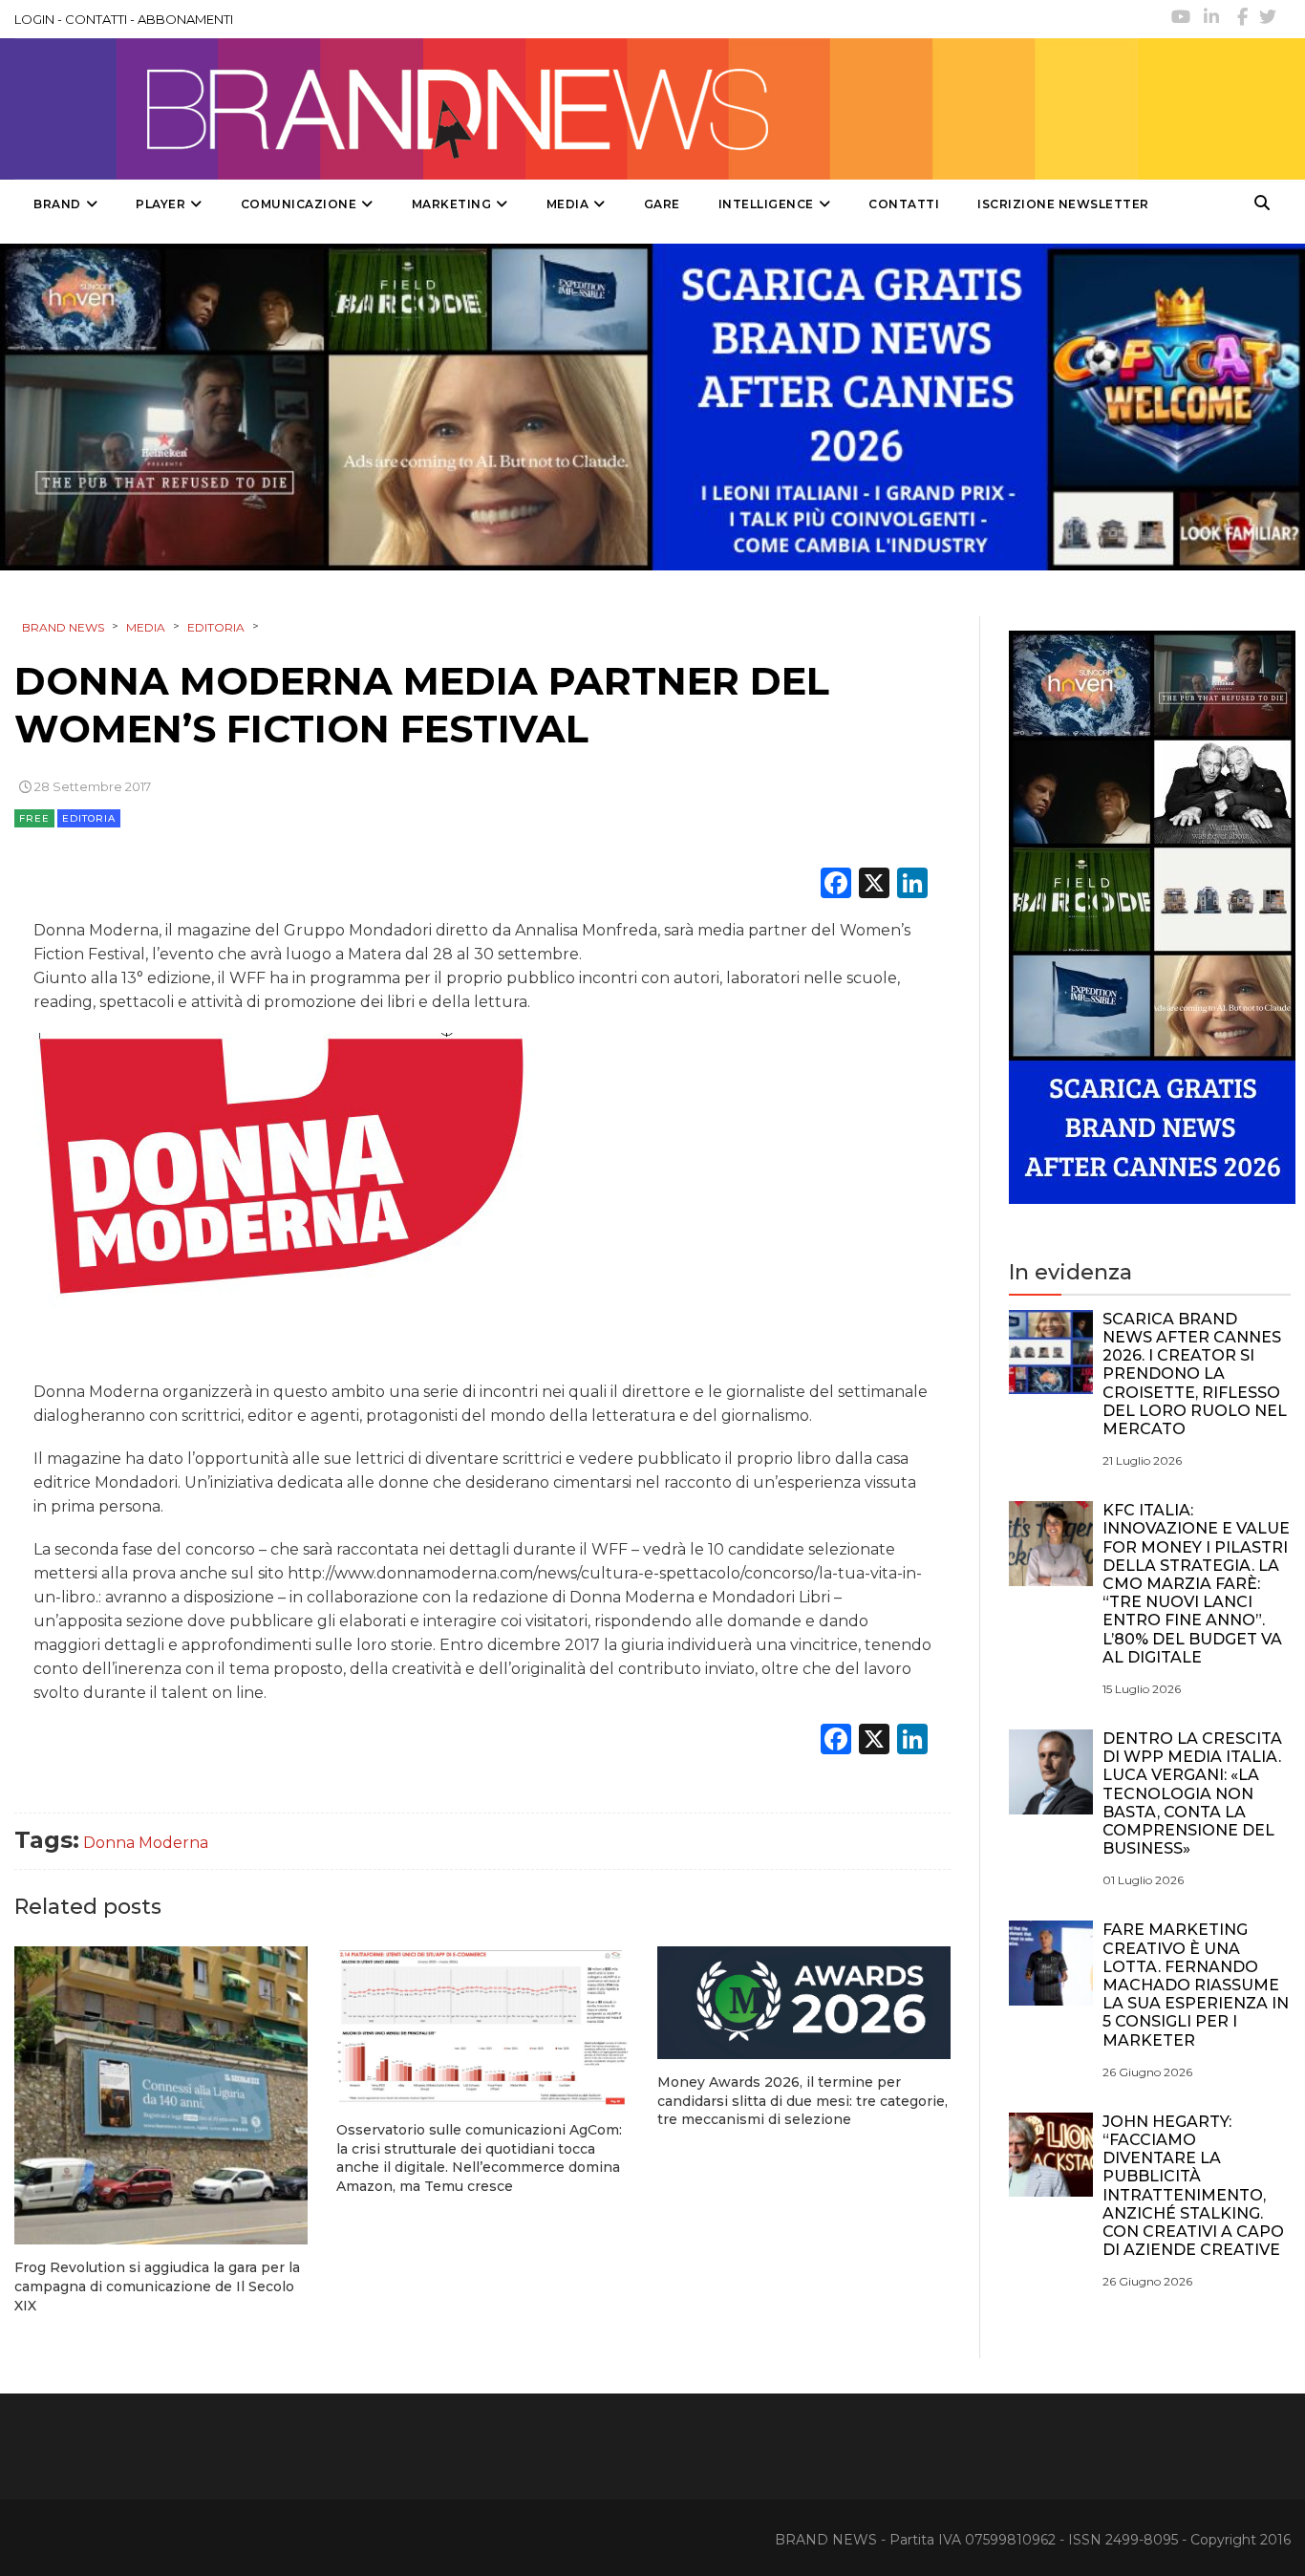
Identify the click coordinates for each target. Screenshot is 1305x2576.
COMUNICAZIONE (299, 204)
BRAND (57, 204)
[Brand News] (576, 109)
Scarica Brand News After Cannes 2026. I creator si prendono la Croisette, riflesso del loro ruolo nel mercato (1195, 1374)
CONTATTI (96, 19)
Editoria (89, 818)
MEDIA (568, 204)
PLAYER (160, 204)
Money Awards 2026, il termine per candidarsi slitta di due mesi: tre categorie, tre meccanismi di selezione (802, 2101)
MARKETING (452, 204)
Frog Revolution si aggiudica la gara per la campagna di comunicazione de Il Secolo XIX (157, 2286)
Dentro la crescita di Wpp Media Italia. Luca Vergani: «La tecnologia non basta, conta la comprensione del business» (1192, 1793)
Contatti (904, 204)
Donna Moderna (146, 1843)
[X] (874, 885)
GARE (662, 204)
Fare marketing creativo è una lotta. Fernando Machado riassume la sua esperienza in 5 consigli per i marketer (1196, 1985)
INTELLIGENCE (766, 204)
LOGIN (34, 19)
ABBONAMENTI (185, 19)
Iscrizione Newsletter (1063, 204)
